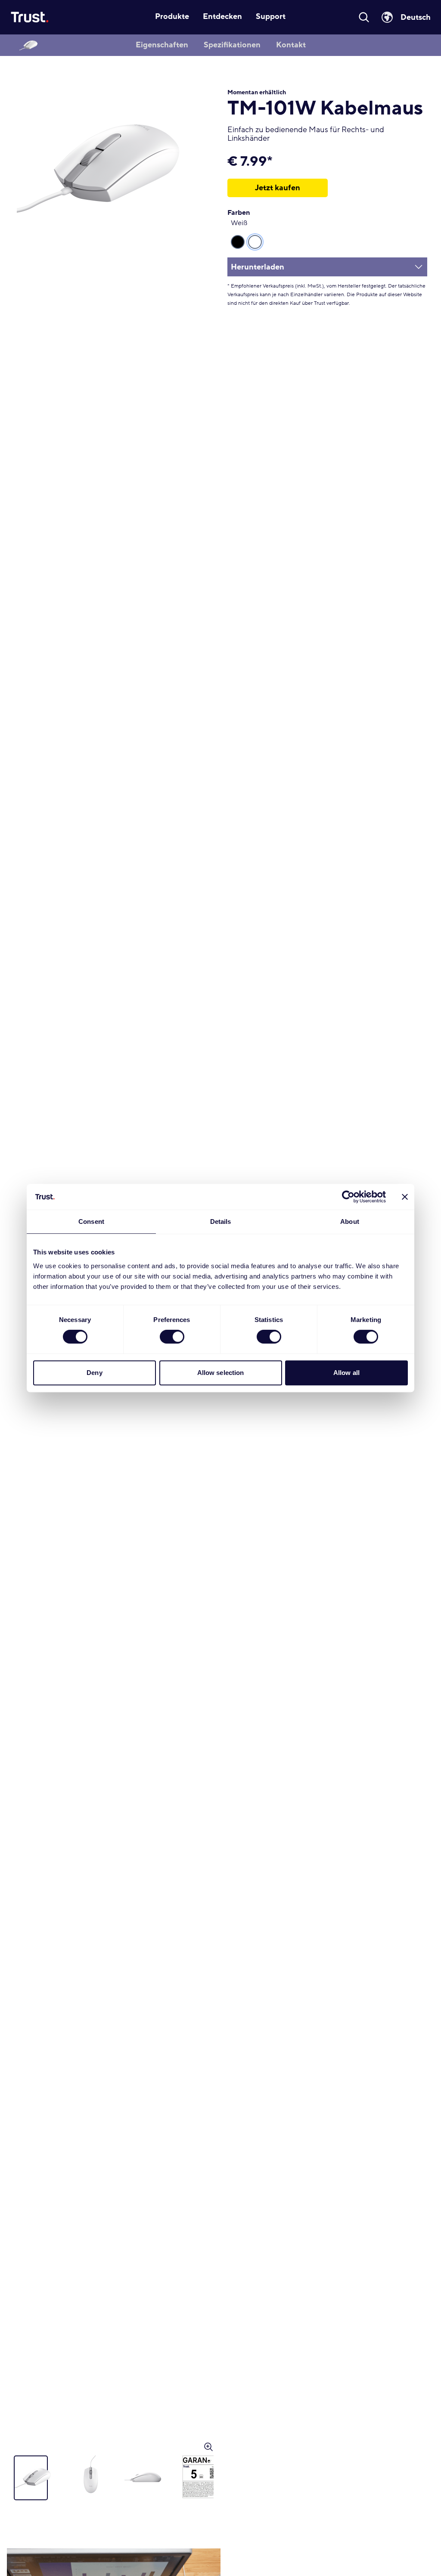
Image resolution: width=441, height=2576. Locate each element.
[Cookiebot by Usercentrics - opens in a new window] (348, 1197)
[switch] (172, 1337)
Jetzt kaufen (278, 188)
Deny (94, 1373)
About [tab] (350, 1221)
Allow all (346, 1373)
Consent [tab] (91, 1221)
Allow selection (221, 1373)
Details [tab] (221, 1221)
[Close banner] (405, 1197)
